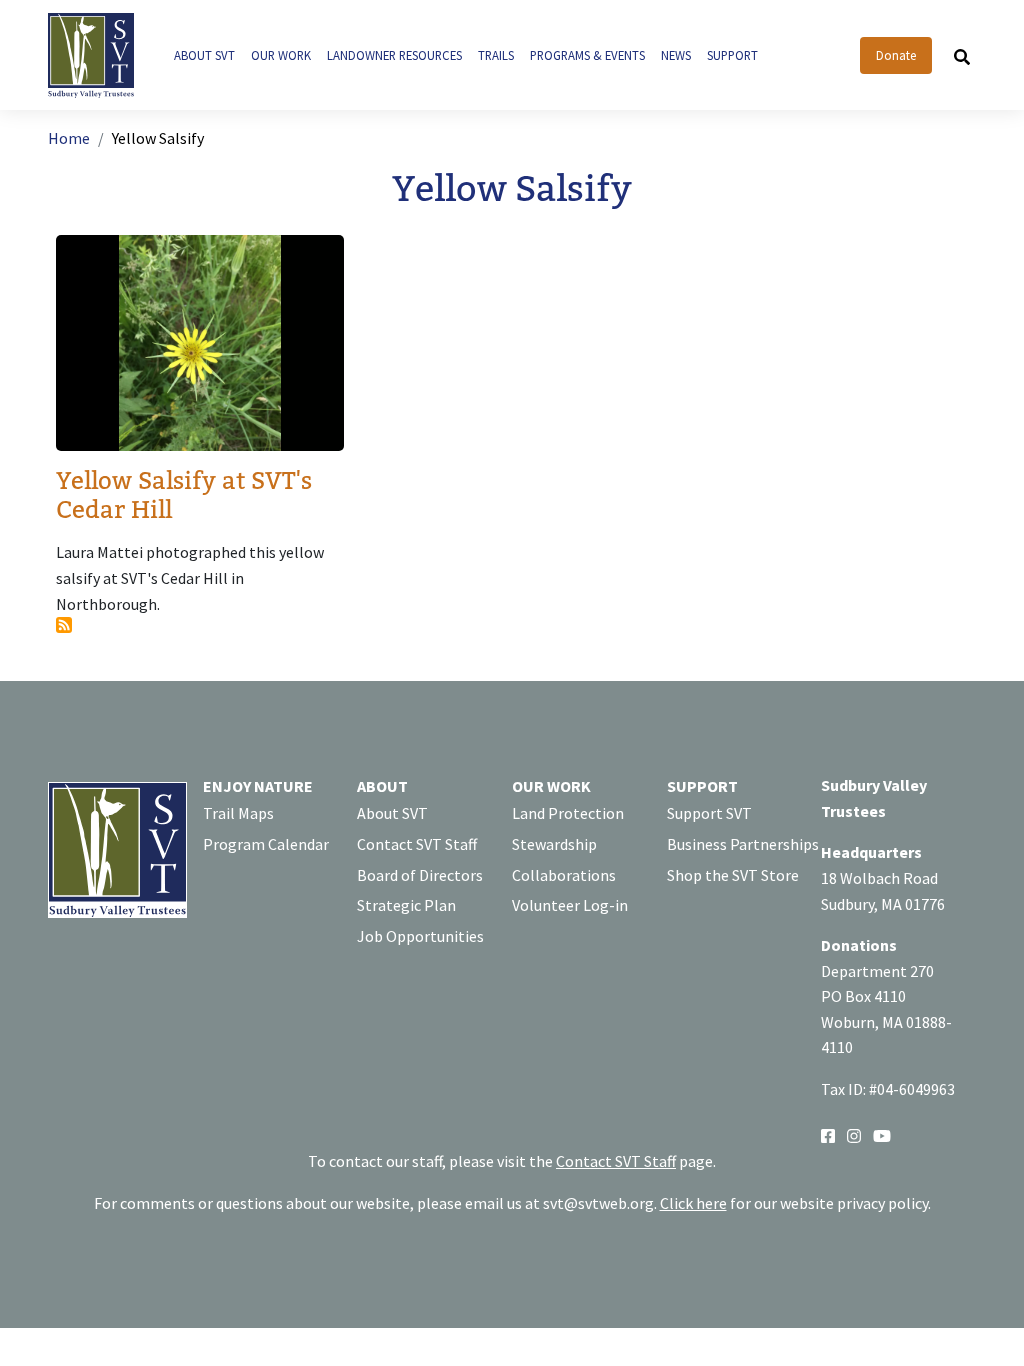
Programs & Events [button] (587, 55)
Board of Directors (420, 875)
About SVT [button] (204, 55)
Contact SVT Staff (417, 844)
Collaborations (564, 875)
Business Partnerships (743, 844)
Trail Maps (238, 813)
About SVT (392, 813)
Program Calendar (266, 844)
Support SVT (709, 813)
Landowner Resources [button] (394, 55)
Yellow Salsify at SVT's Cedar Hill (184, 496)
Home (69, 138)
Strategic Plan (406, 905)
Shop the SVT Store (733, 875)
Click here (693, 1203)
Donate (896, 55)
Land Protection (568, 813)
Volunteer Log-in (570, 905)
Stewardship (554, 844)
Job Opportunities (420, 936)
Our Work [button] (281, 55)
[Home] (99, 55)
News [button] (676, 55)
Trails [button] (496, 55)
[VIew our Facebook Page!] (828, 1134)
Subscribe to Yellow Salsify (64, 625)
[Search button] (962, 56)
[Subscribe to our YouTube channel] (882, 1134)
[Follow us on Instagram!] (854, 1134)
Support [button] (732, 55)
